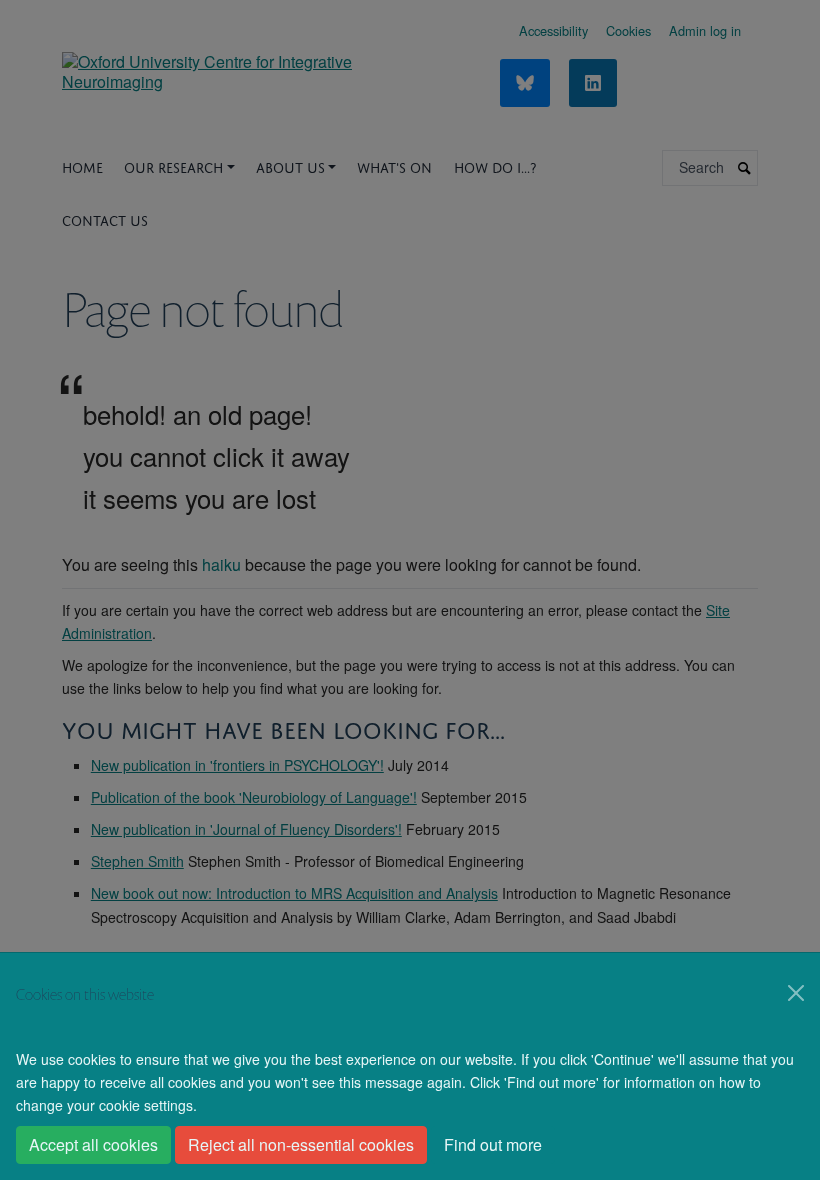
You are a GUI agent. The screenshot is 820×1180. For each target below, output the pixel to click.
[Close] (796, 993)
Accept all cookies (93, 1144)
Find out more (493, 1144)
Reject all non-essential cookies (301, 1144)
